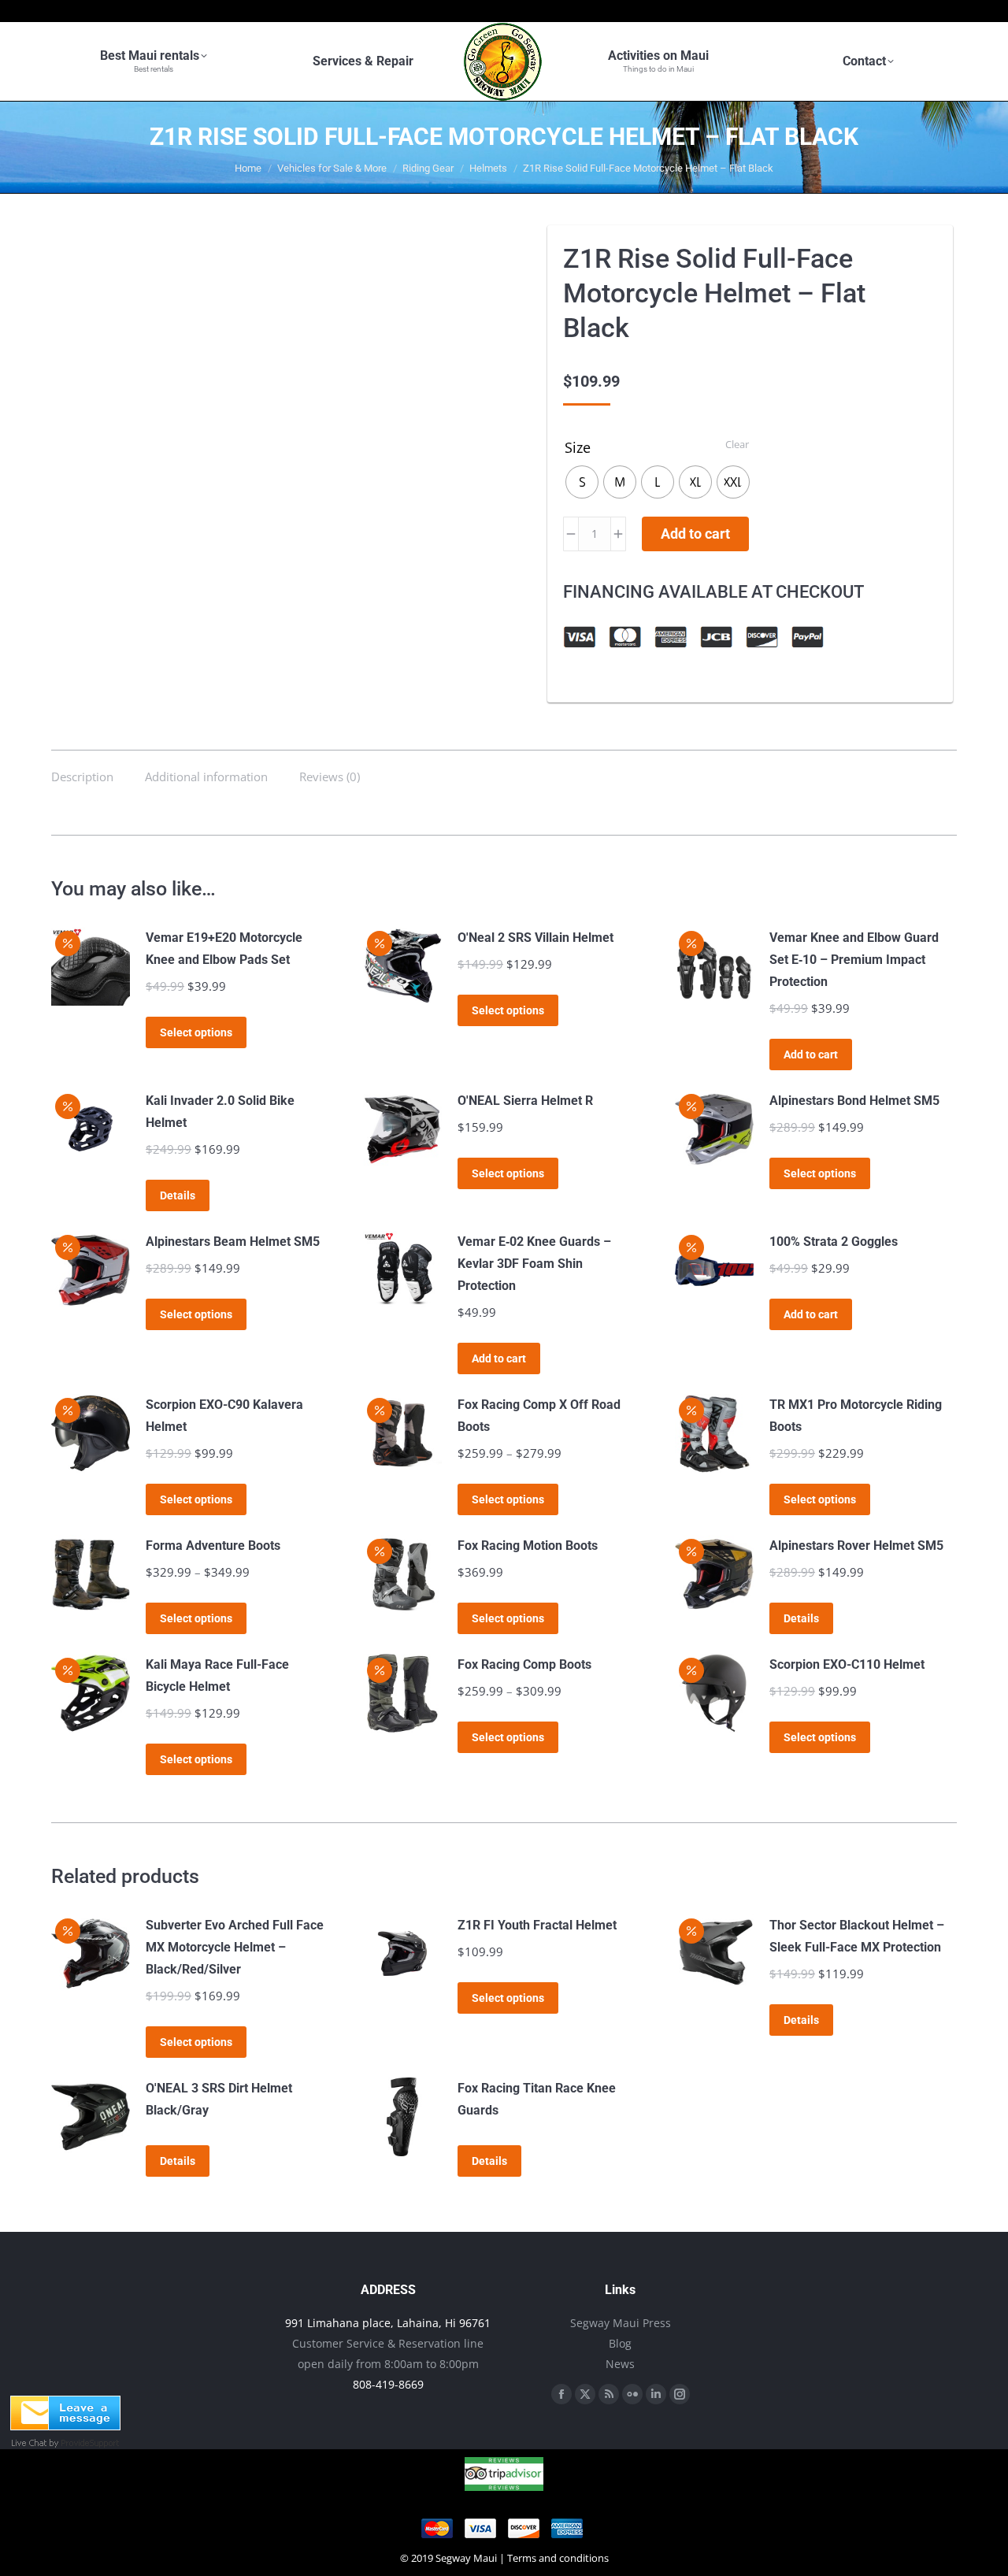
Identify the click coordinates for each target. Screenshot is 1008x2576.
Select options (196, 1032)
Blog (620, 2343)
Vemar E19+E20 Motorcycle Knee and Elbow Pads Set (224, 949)
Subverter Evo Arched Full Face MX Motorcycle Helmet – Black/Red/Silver (235, 1947)
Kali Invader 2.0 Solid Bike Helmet (220, 1112)
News (620, 2364)
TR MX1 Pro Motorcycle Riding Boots (856, 1416)
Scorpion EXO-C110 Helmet (847, 1664)
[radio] (582, 482)
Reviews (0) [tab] (330, 777)
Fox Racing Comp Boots (524, 1664)
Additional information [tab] (206, 777)
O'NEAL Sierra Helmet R (525, 1101)
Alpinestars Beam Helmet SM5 (233, 1242)
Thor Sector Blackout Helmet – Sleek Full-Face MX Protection (857, 1936)
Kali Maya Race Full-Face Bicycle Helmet (217, 1675)
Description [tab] (82, 777)
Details (178, 1195)
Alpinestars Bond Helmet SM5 (854, 1101)
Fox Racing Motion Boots (528, 1546)
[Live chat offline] (65, 2426)
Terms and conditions (558, 2558)
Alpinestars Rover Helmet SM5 (856, 1546)
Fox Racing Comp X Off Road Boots (539, 1416)
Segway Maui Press (621, 2323)
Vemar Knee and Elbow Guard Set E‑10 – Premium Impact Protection (854, 960)
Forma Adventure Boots (213, 1546)
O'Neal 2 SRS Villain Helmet (535, 938)
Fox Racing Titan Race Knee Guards (537, 2099)
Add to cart (695, 534)
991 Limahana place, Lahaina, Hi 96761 (388, 2323)
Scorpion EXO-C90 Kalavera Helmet (224, 1416)
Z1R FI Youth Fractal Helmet (537, 1925)
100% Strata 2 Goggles (834, 1242)
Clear (737, 444)
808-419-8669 (388, 2384)
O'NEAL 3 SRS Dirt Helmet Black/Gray (219, 2099)
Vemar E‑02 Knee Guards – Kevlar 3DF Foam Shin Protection (534, 1264)
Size (578, 447)
